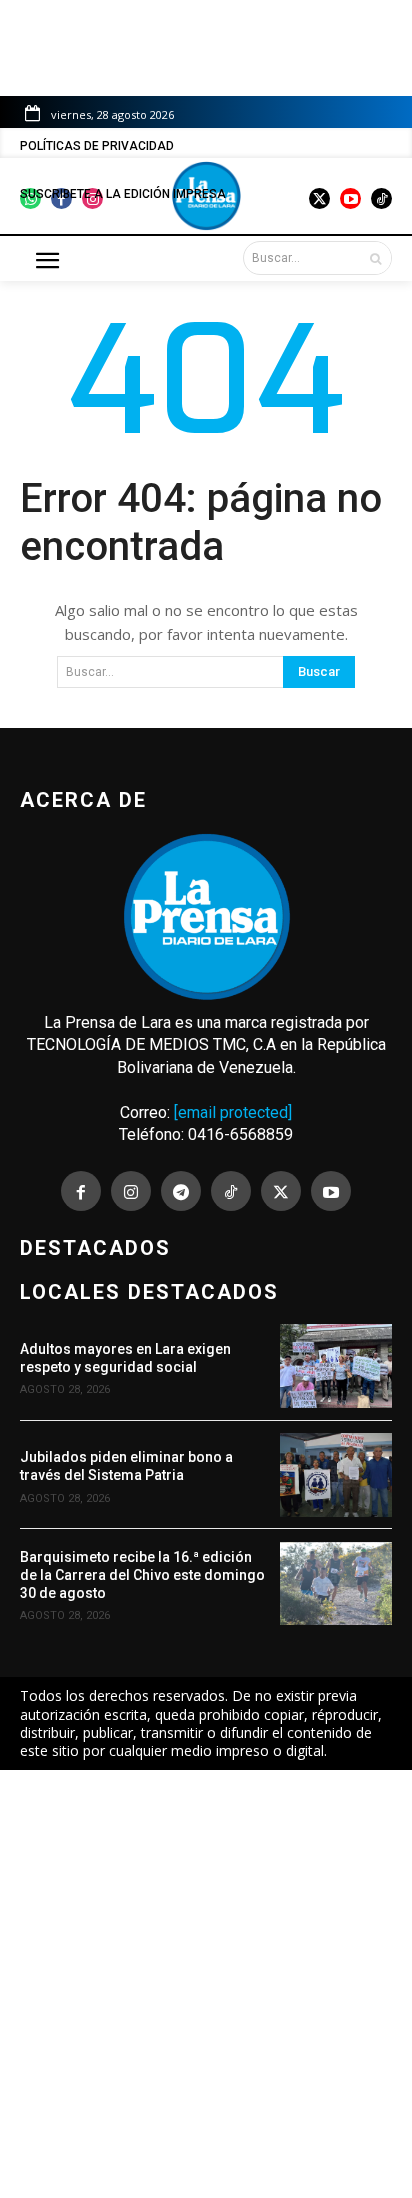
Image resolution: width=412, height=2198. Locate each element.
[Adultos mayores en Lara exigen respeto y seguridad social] (336, 1366)
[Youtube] (331, 1191)
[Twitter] (281, 1191)
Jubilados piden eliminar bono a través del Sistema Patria (126, 1466)
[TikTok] (231, 1191)
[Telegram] (181, 1191)
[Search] (375, 258)
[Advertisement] (206, 1984)
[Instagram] (131, 1191)
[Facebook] (81, 1191)
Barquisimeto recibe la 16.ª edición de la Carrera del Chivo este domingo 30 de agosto (142, 1575)
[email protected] (233, 1112)
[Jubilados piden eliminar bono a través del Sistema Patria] (336, 1475)
